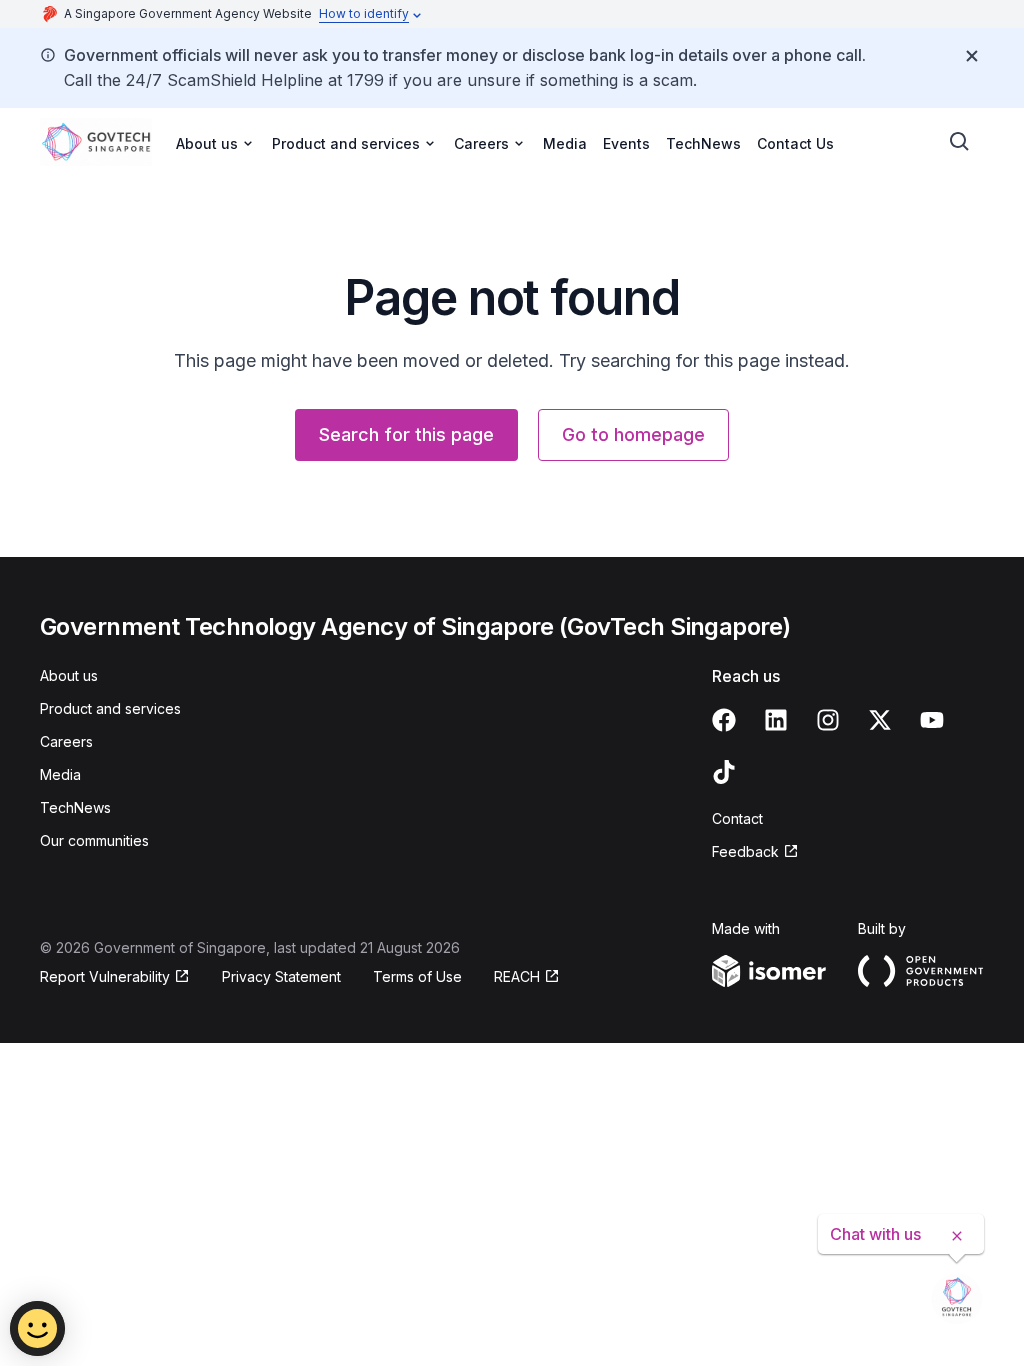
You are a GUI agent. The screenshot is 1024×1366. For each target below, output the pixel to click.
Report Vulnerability (105, 976)
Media (565, 143)
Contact (737, 818)
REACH (517, 976)
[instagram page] (828, 720)
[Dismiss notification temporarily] (972, 56)
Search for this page (406, 434)
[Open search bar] (960, 142)
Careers (66, 741)
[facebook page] (724, 720)
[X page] (880, 720)
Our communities (94, 840)
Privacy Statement (281, 976)
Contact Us (795, 143)
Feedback (745, 851)
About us (69, 675)
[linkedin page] (776, 720)
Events (626, 143)
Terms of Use (417, 976)
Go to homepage (633, 434)
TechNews (703, 143)
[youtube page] (932, 720)
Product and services (110, 708)
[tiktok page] (724, 772)
